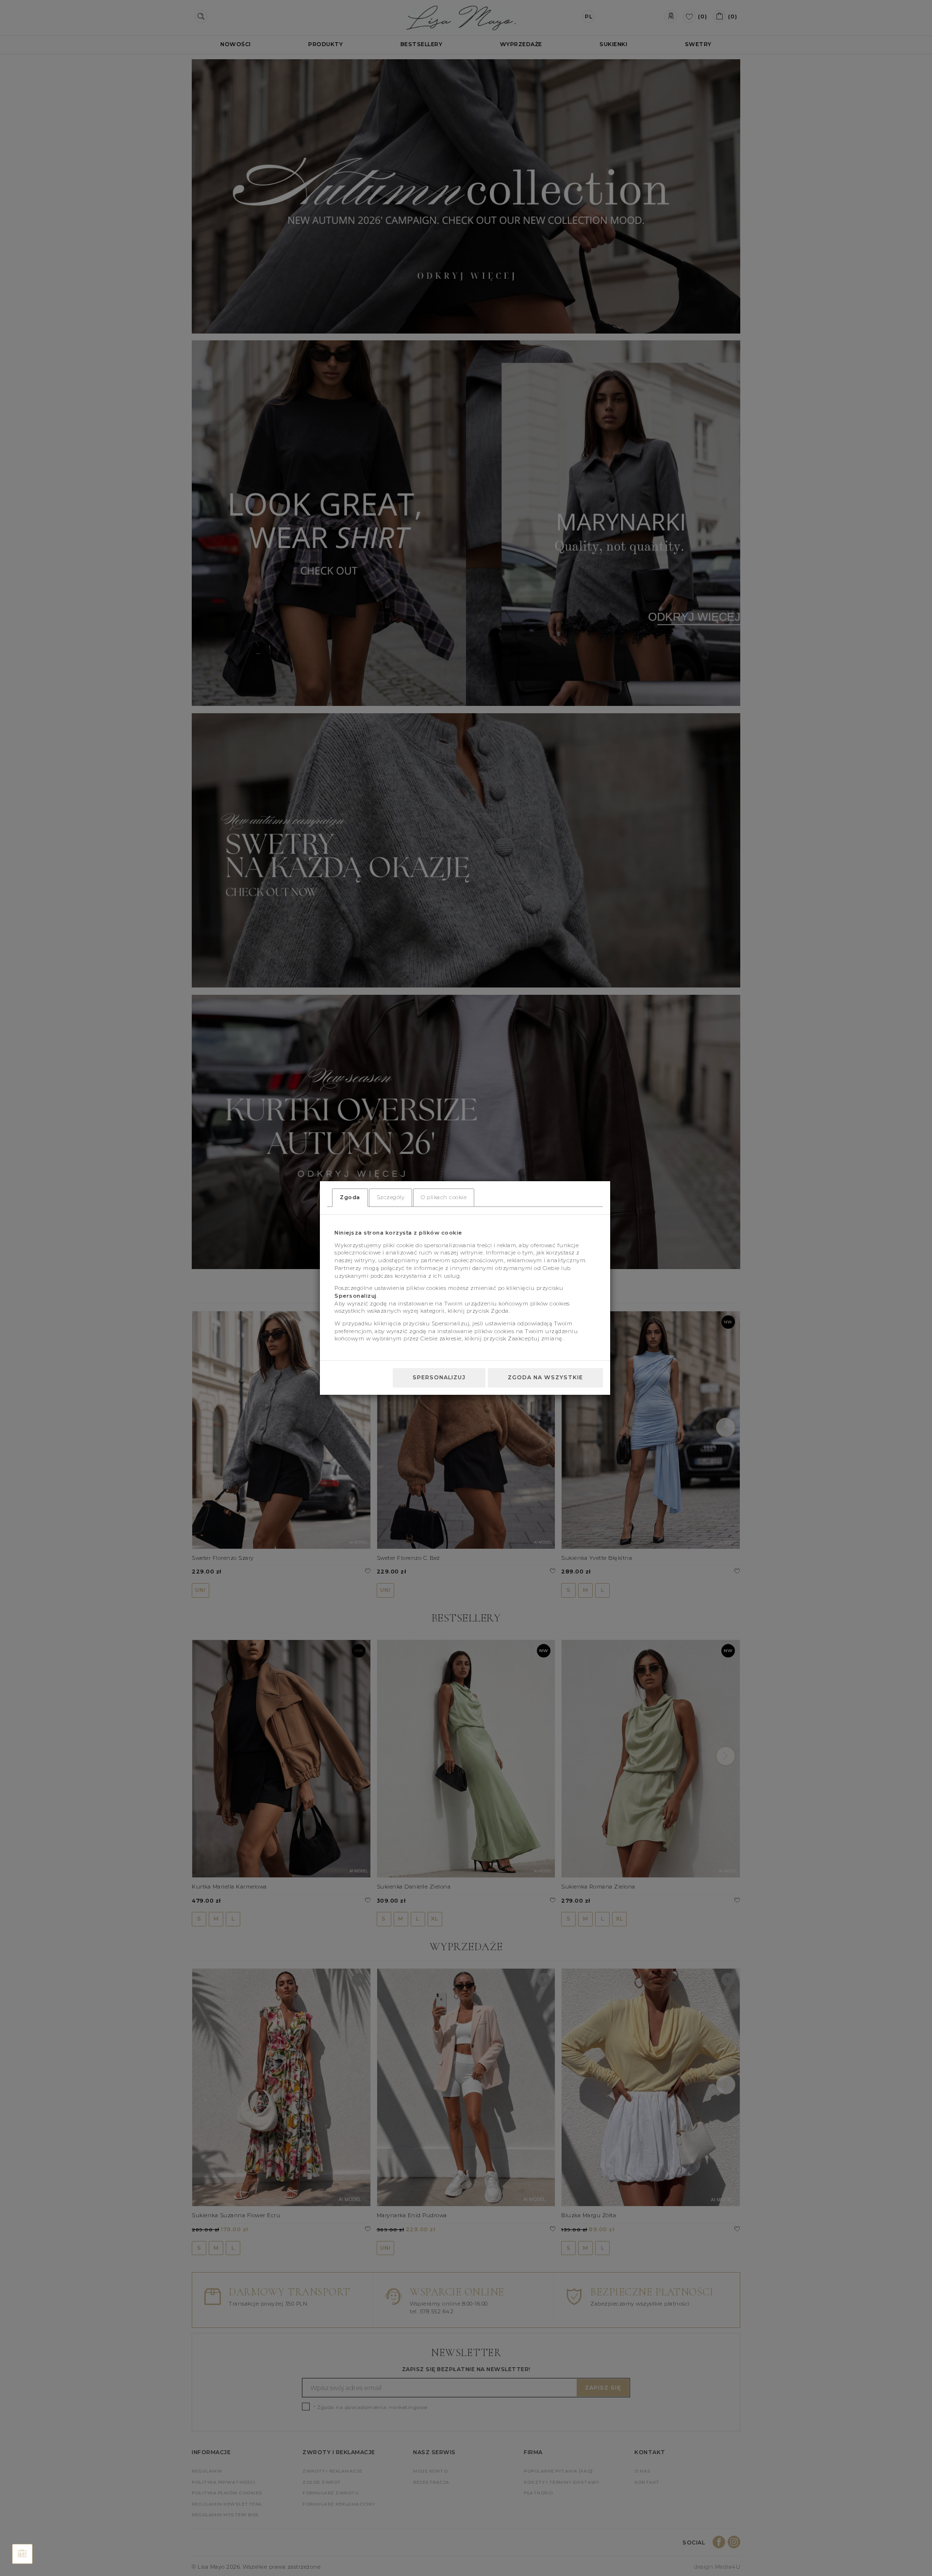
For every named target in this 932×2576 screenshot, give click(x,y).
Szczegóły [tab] (391, 1197)
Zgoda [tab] (350, 1197)
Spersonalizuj (439, 1377)
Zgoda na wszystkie (545, 1377)
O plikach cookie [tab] (444, 1197)
